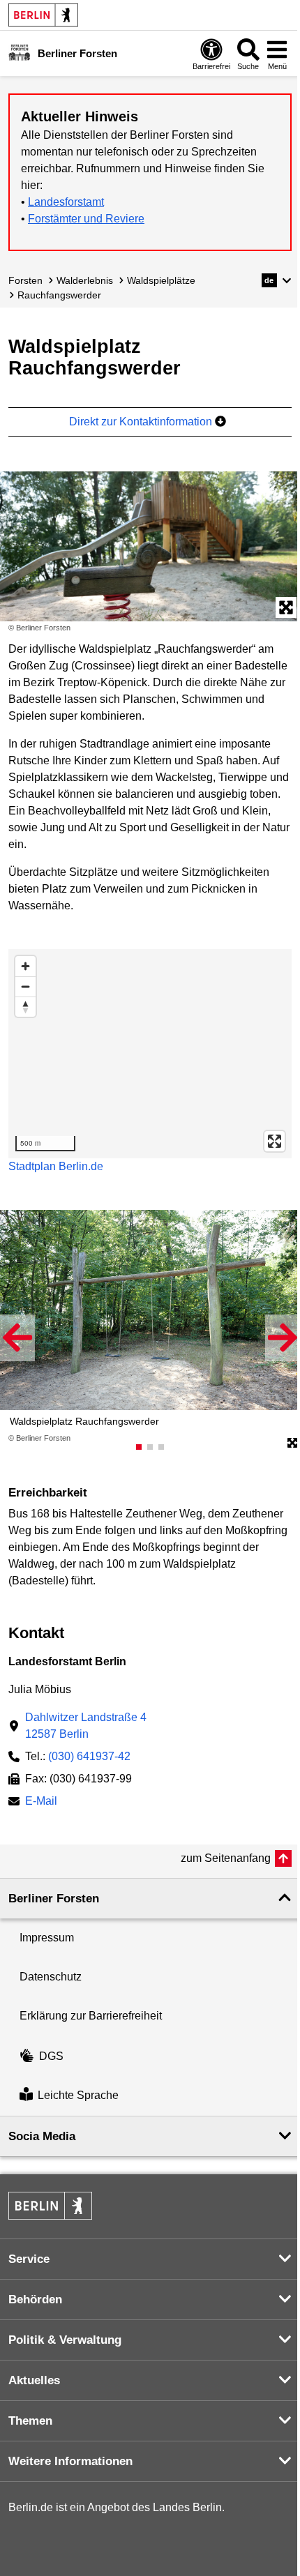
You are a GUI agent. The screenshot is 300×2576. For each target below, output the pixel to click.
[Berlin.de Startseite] (43, 15)
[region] (150, 1054)
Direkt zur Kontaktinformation (142, 422)
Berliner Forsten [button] (54, 1899)
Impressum (47, 1938)
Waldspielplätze (161, 280)
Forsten (25, 280)
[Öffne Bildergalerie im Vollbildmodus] (292, 1444)
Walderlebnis (85, 280)
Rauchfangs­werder (59, 295)
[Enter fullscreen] (275, 1141)
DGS (51, 2056)
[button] (277, 280)
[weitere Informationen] (19, 52)
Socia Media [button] (42, 2136)
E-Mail (41, 1802)
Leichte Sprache (78, 2096)
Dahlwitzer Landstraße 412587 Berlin (86, 1726)
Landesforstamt (66, 202)
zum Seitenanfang (226, 1858)
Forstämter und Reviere (86, 219)
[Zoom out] (25, 986)
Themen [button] (30, 2421)
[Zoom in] (25, 966)
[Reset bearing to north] (25, 1007)
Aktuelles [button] (34, 2380)
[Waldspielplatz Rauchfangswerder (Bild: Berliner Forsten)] (150, 546)
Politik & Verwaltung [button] (65, 2340)
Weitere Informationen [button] (70, 2461)
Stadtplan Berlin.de (56, 1166)
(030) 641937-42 (89, 1756)
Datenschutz (51, 1977)
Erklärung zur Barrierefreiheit (91, 2016)
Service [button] (29, 2259)
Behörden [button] (35, 2300)
